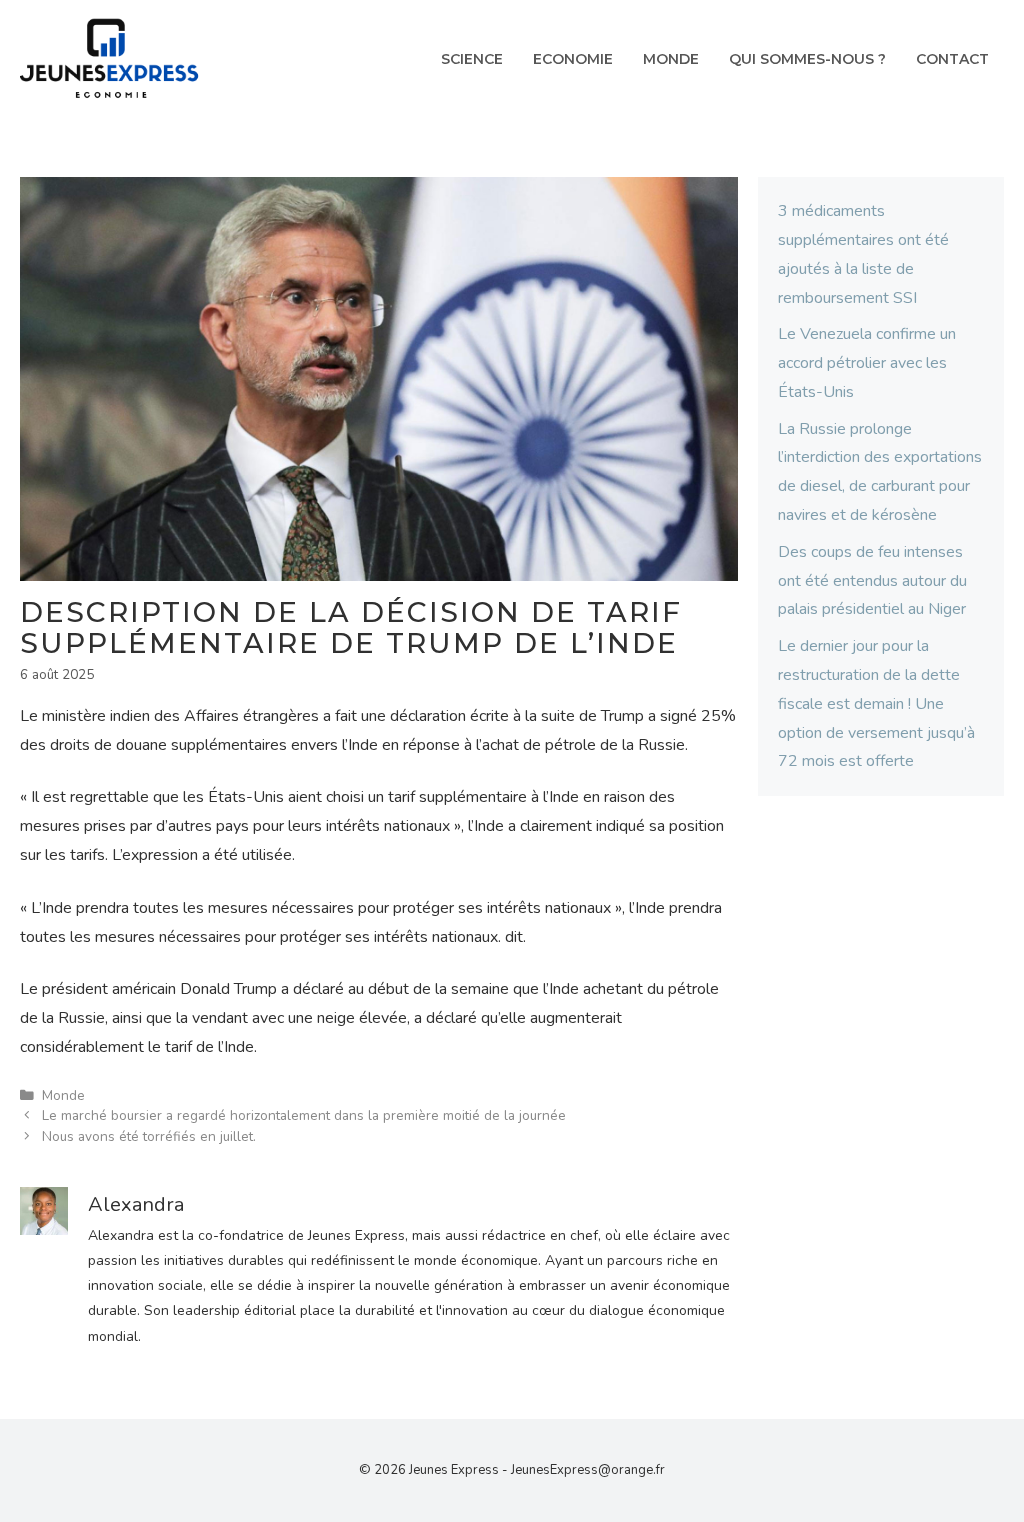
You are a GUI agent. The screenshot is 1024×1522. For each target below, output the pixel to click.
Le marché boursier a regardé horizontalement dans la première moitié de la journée (304, 1115)
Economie (573, 59)
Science (472, 59)
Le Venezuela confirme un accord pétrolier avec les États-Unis (867, 363)
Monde (671, 59)
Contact (952, 59)
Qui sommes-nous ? (807, 59)
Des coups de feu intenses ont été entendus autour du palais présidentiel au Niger (872, 581)
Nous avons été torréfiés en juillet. (149, 1136)
